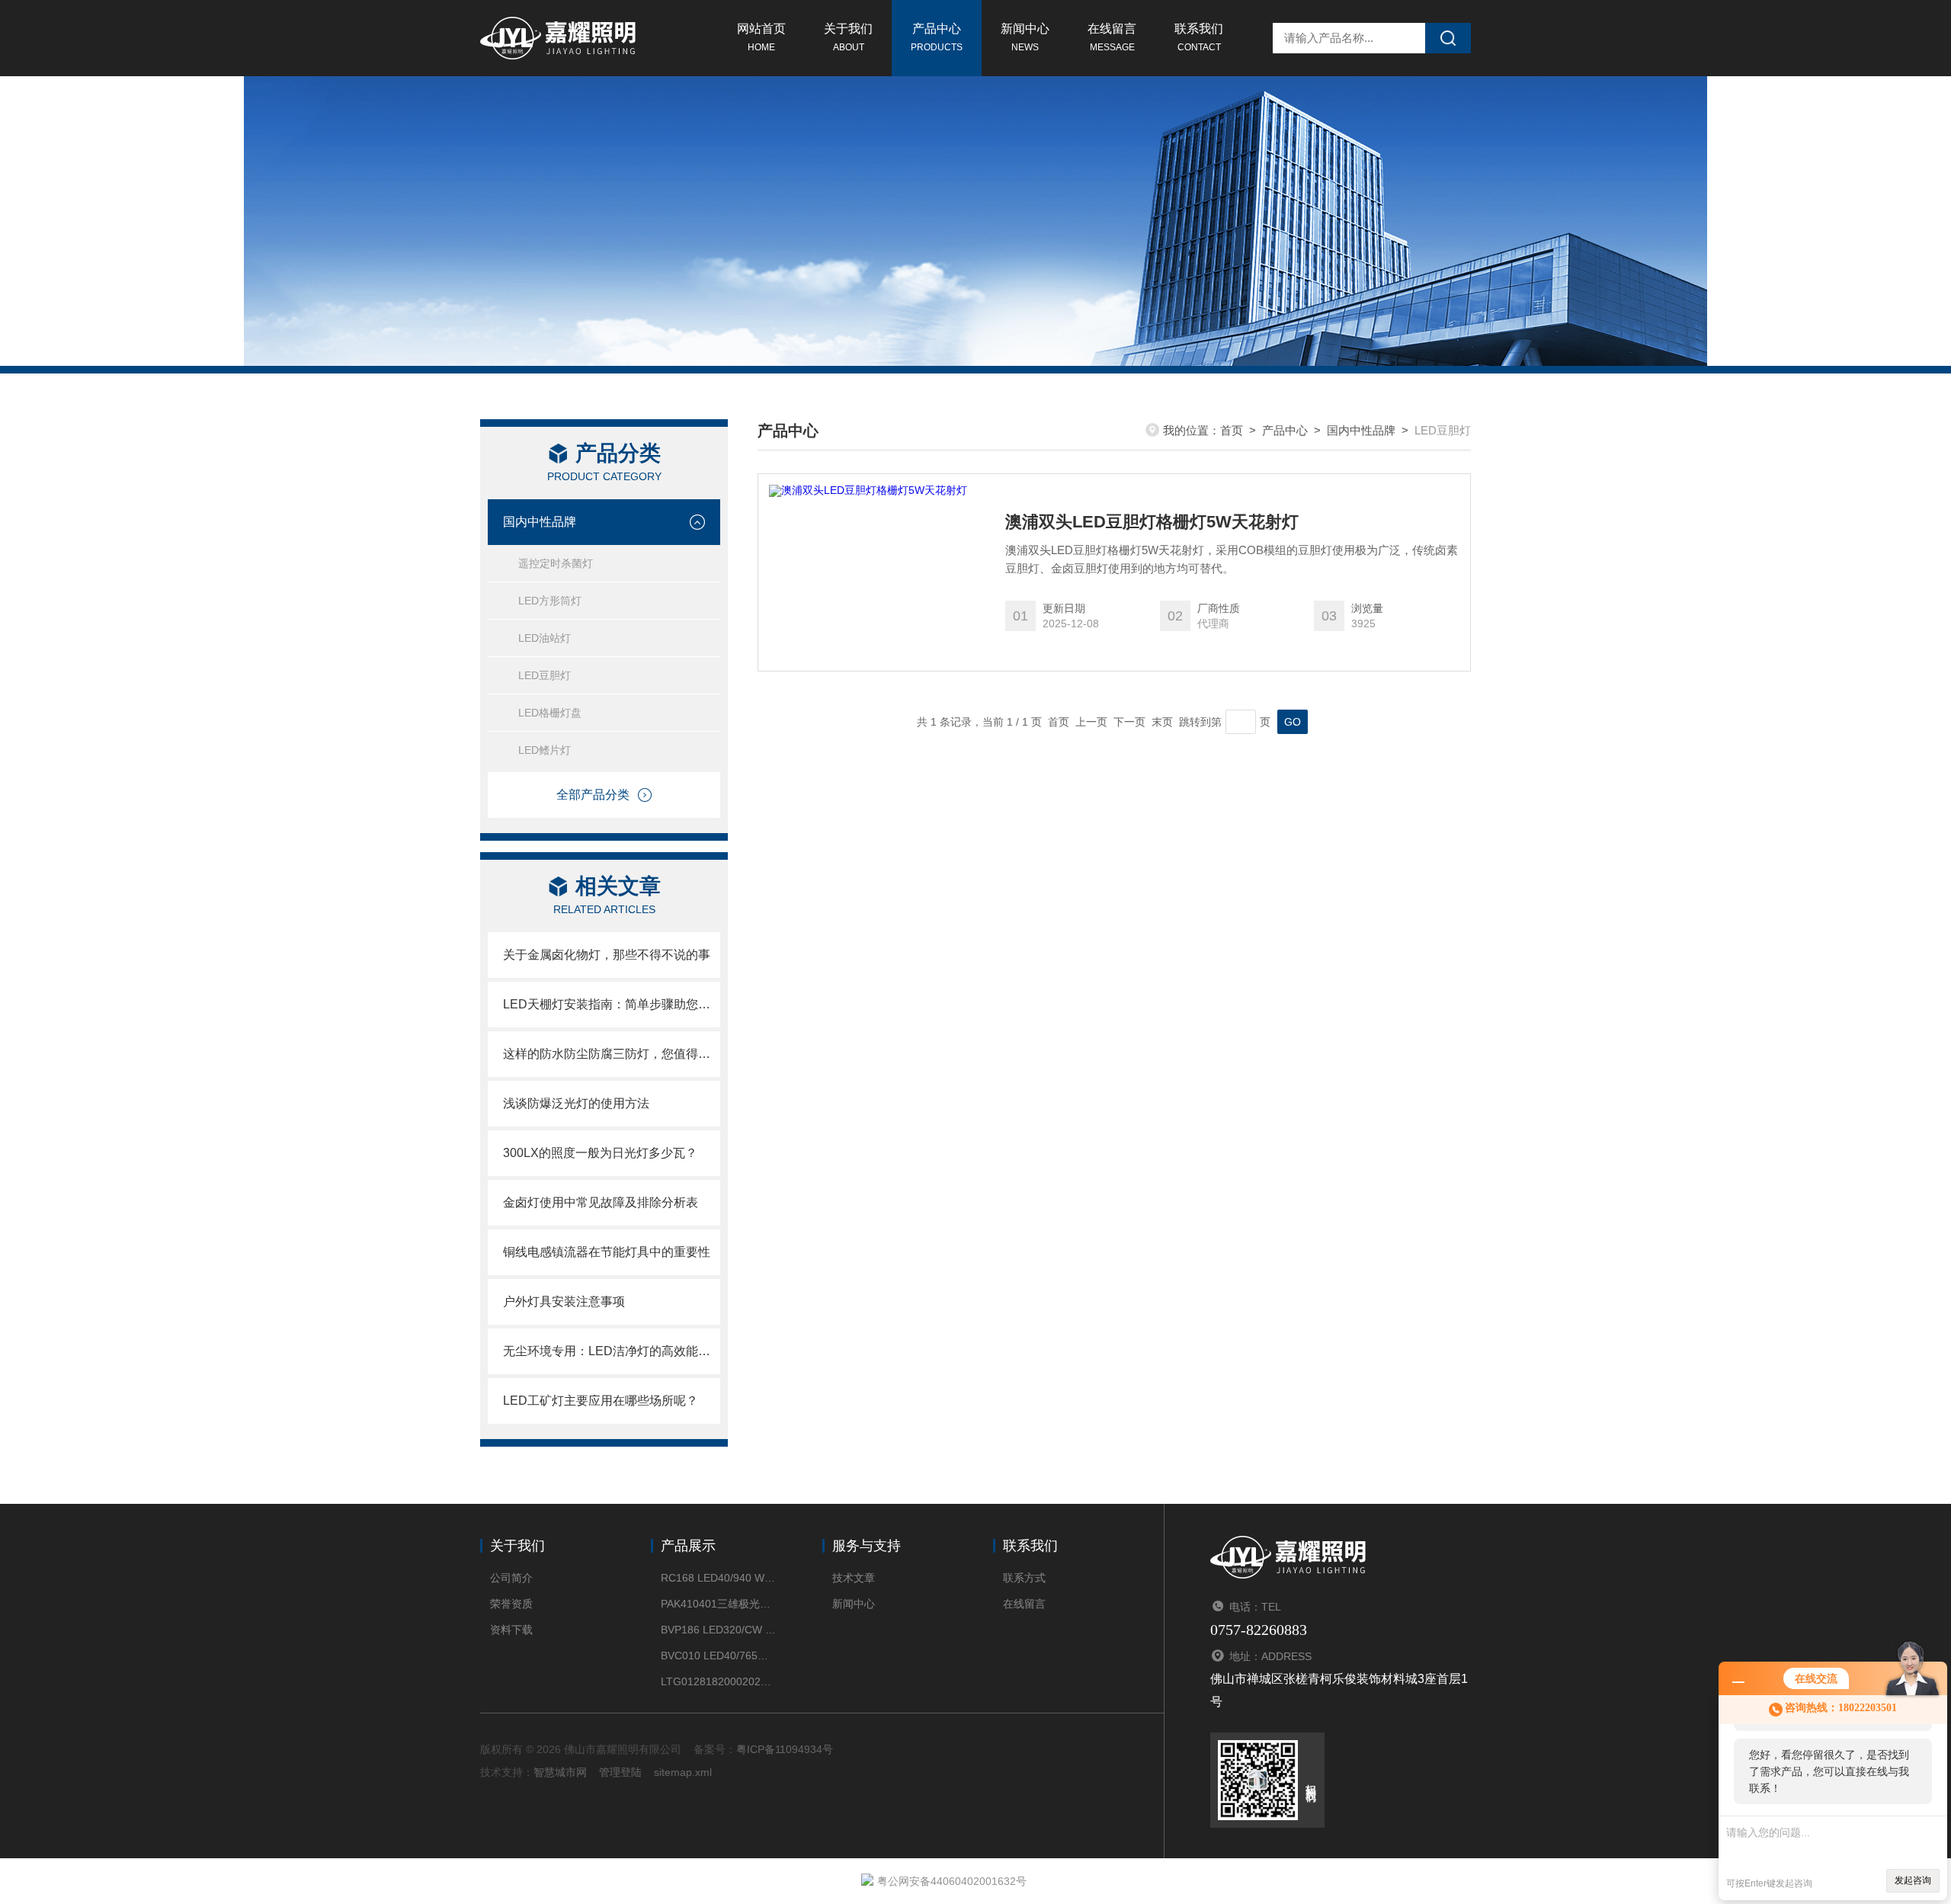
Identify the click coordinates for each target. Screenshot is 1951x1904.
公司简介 (511, 1578)
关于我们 (848, 37)
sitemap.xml (683, 1772)
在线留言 (1112, 37)
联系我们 (1199, 37)
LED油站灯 (545, 638)
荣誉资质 (511, 1604)
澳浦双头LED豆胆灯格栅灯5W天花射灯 (1152, 522)
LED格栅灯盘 (550, 713)
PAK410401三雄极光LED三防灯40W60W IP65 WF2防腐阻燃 (718, 1604)
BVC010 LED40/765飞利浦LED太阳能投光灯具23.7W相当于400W (718, 1656)
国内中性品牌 (540, 522)
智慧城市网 (560, 1772)
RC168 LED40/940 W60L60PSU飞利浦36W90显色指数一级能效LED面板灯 (718, 1578)
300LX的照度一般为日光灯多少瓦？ (600, 1153)
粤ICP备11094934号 (785, 1749)
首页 (1232, 430)
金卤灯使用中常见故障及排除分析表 (601, 1202)
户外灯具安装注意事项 (564, 1301)
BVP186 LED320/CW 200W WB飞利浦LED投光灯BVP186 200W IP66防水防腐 (718, 1630)
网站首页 (761, 37)
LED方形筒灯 (550, 601)
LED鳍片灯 (545, 750)
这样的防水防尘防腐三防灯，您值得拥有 (612, 1054)
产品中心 (937, 37)
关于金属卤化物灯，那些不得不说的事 (607, 955)
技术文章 (854, 1578)
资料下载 (511, 1630)
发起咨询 (1913, 1880)
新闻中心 (1025, 37)
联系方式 (1024, 1578)
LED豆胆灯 (545, 675)
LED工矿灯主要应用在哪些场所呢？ (601, 1401)
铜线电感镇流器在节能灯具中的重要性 (607, 1252)
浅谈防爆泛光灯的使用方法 (576, 1103)
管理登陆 (620, 1772)
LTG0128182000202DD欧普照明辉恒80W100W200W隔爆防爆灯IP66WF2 (718, 1681)
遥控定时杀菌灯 (556, 563)
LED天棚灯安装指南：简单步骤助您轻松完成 (612, 1004)
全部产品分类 (593, 795)
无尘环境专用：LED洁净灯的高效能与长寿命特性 (612, 1351)
